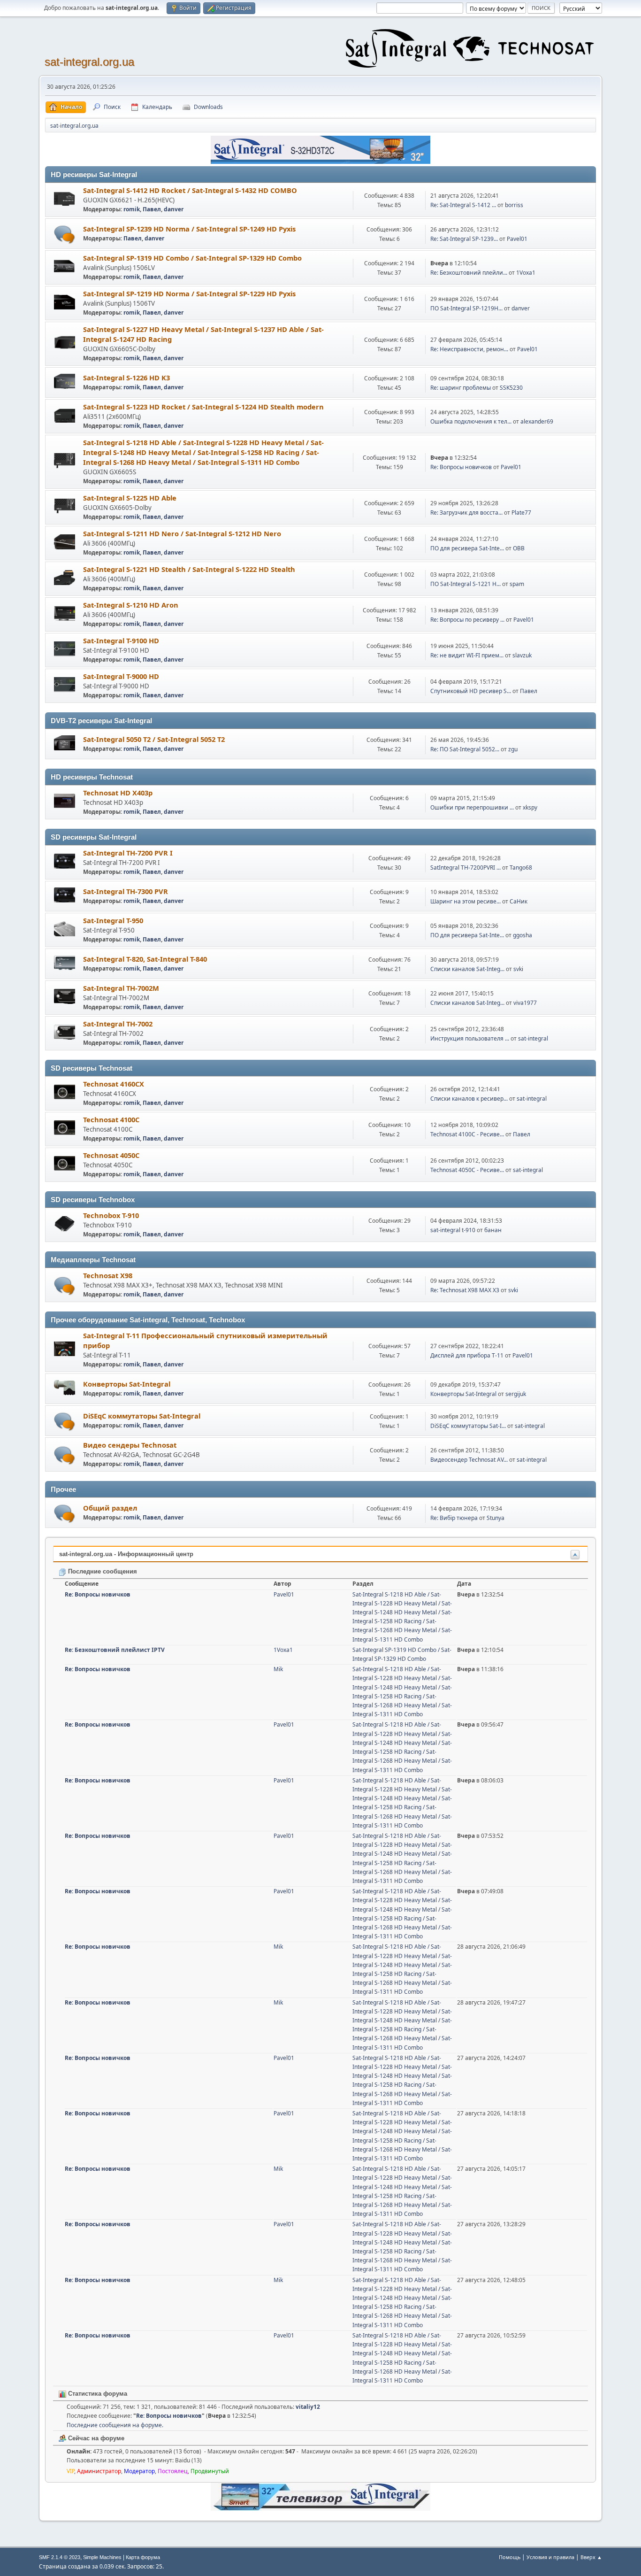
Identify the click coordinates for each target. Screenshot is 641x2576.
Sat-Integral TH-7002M (121, 988)
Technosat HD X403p (118, 793)
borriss (514, 205)
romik (132, 209)
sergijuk (516, 1394)
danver (174, 209)
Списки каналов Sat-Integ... (467, 969)
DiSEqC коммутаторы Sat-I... (468, 1426)
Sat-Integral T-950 (113, 920)
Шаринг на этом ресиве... (465, 901)
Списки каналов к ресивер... (469, 1099)
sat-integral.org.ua (89, 62)
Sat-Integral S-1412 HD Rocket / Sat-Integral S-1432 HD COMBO (190, 190)
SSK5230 (511, 388)
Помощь (510, 2557)
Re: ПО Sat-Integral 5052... (465, 749)
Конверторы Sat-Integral (127, 1384)
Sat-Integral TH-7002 (118, 1024)
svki (518, 969)
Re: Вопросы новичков (461, 467)
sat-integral (533, 1038)
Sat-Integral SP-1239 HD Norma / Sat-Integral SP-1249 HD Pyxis (189, 229)
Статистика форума (97, 2394)
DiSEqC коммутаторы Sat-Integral (142, 1416)
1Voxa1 (526, 273)
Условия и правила (550, 2557)
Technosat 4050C (111, 1155)
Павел (152, 209)
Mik (278, 1669)
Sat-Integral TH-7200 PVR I (128, 853)
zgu (513, 749)
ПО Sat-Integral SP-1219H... (466, 308)
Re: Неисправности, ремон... (469, 349)
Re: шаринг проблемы (461, 388)
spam (517, 584)
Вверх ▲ (591, 2557)
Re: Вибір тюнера (454, 1518)
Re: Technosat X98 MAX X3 (465, 1290)
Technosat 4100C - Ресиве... (467, 1134)
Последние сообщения (102, 1571)
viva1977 (525, 1003)
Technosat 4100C (111, 1119)
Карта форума (143, 2557)
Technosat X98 (108, 1275)
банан (493, 1230)
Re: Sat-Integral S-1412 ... (463, 205)
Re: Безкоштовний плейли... (469, 273)
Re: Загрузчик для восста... (466, 513)
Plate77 (521, 513)
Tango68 (521, 868)
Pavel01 (517, 239)
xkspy (530, 807)
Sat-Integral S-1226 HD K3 (126, 378)
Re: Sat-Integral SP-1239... (464, 239)
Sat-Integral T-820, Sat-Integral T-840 (145, 959)
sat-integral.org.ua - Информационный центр (126, 1554)
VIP (70, 2471)
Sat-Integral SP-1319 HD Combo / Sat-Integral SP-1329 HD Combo (192, 258)
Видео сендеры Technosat (130, 1445)
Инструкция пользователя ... (470, 1038)
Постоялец (173, 2471)
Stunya (496, 1518)
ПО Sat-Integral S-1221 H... (465, 584)
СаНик (519, 901)
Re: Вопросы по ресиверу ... (467, 620)
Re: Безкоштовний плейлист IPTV (115, 1650)
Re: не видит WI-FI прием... (467, 655)
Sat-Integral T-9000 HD (121, 676)
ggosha (523, 935)
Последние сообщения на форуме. (115, 2425)
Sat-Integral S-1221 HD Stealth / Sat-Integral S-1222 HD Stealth (189, 569)
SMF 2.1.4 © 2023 (60, 2557)
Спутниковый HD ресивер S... (471, 691)
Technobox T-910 (111, 1215)
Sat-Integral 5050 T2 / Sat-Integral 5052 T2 (154, 739)
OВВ (519, 548)
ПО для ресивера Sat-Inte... (467, 548)
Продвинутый (210, 2471)
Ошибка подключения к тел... (471, 421)
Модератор (139, 2471)
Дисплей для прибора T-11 (467, 1355)
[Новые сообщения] (65, 235)
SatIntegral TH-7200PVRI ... (465, 868)
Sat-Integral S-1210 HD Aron (131, 605)
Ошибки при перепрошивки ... (472, 807)
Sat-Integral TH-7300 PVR (126, 891)
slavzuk (522, 655)
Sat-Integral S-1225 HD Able (130, 498)
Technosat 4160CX (114, 1084)
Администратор (99, 2471)
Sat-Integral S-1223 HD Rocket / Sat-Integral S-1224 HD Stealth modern (203, 407)
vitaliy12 (308, 2407)
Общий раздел (110, 1508)
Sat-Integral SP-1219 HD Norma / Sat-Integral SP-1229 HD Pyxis (189, 293)
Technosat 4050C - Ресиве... (467, 1170)
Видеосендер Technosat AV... (469, 1460)
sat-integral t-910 (453, 1230)
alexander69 (537, 421)
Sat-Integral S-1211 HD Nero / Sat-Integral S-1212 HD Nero (182, 533)
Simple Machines (102, 2557)
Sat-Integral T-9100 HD (121, 640)
